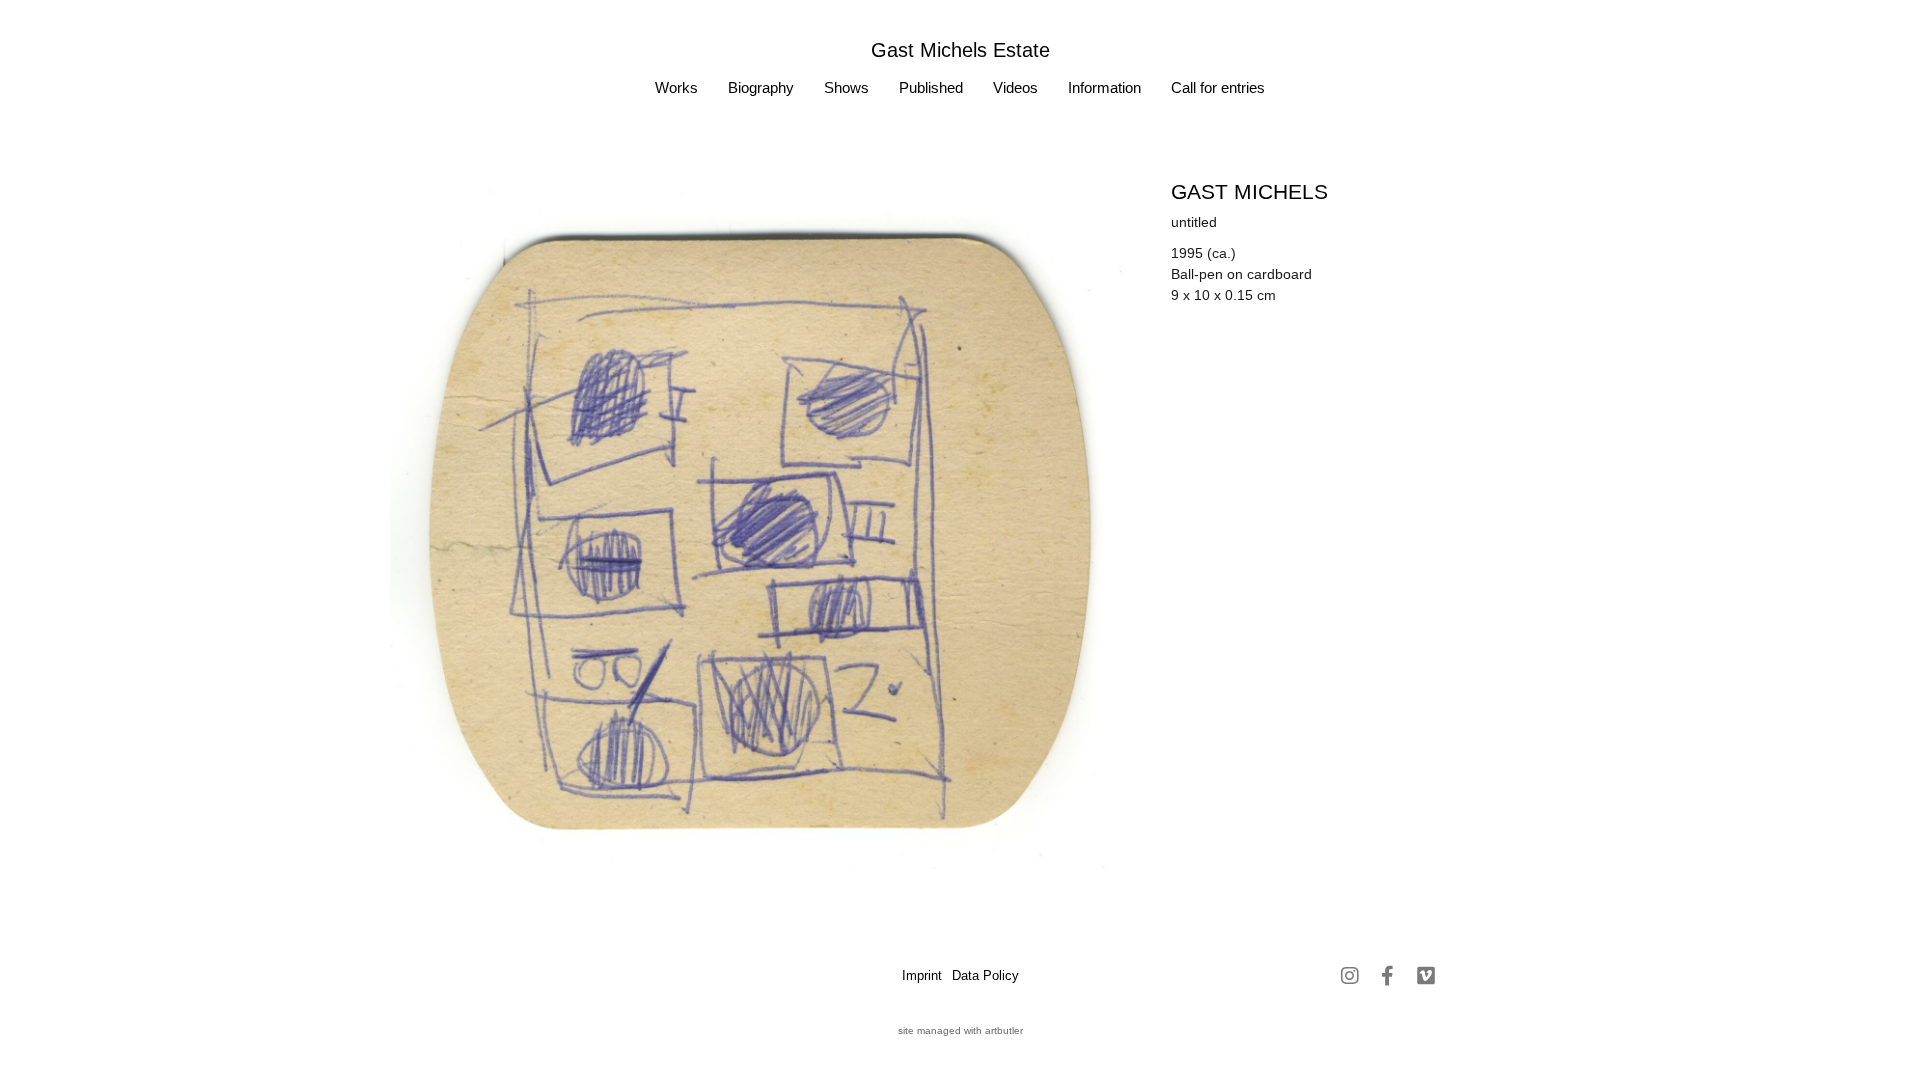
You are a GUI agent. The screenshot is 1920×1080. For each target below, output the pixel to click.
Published (931, 87)
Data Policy (985, 975)
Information (1104, 87)
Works (676, 87)
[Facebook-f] (1388, 976)
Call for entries (1218, 87)
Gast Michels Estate (960, 50)
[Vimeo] (1426, 976)
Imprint (922, 975)
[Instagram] (1350, 976)
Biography (761, 87)
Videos (1015, 87)
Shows (846, 87)
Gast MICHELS (1249, 191)
